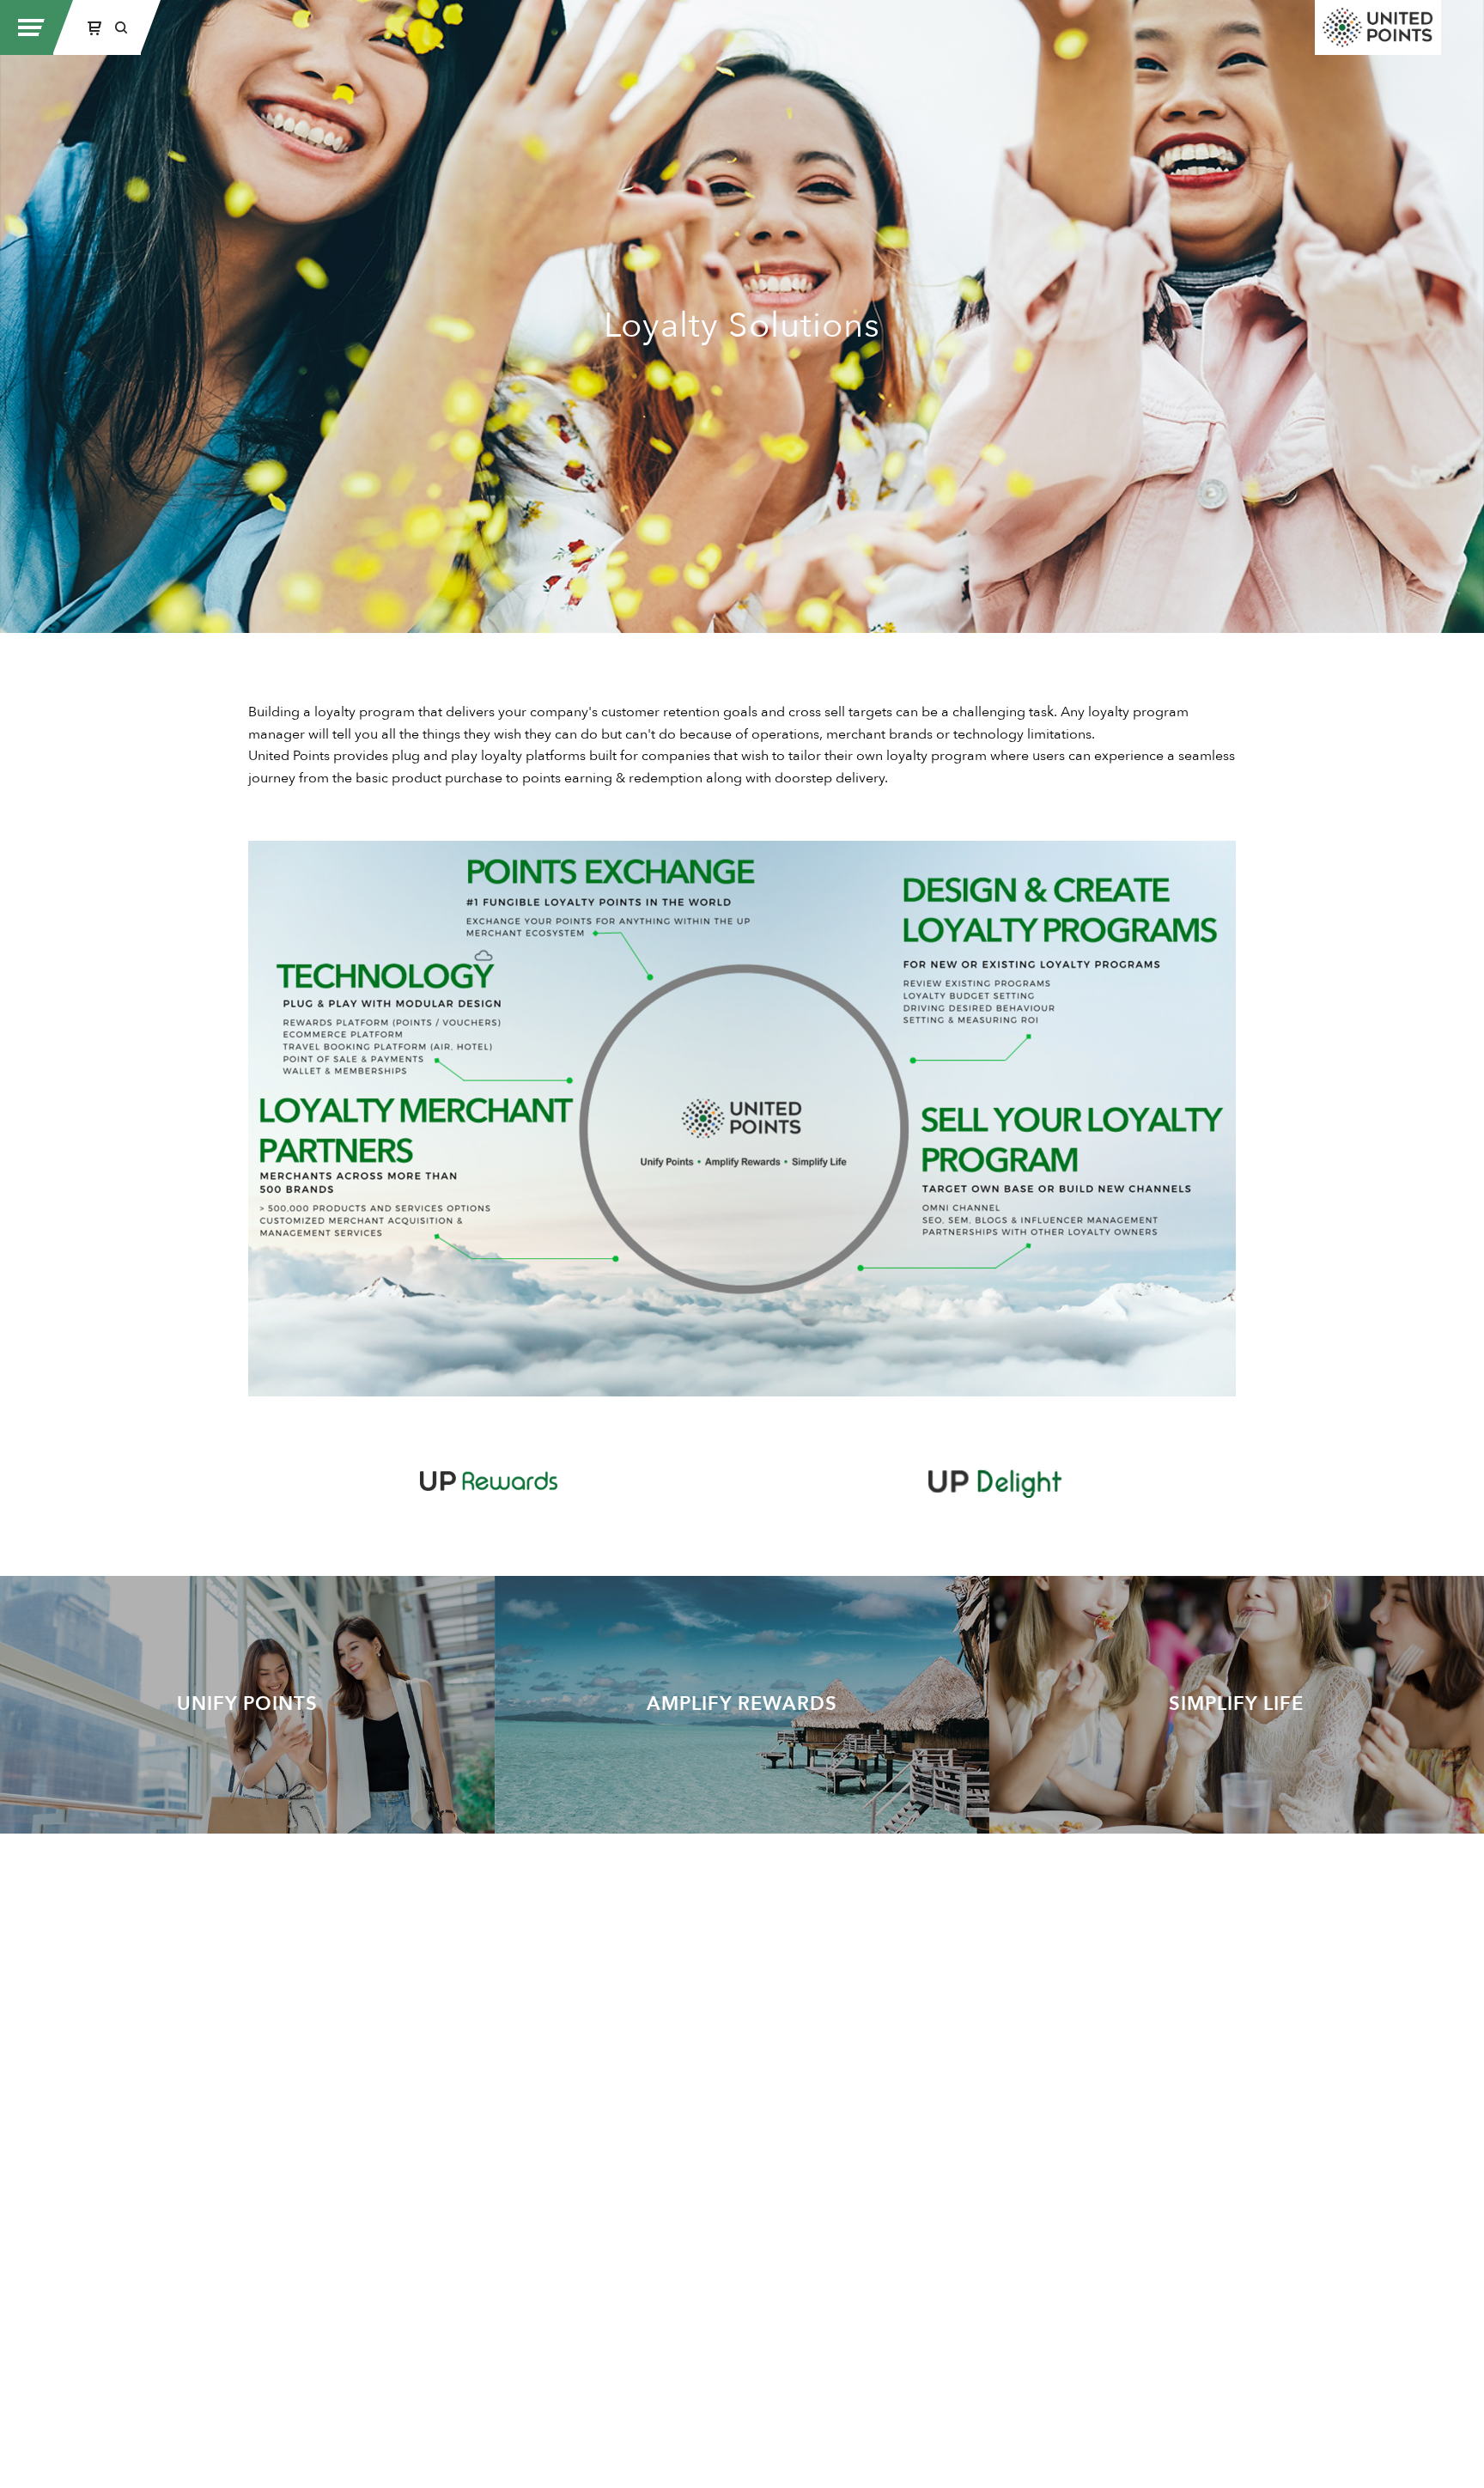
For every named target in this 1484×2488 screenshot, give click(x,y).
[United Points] (1378, 27)
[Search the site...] (121, 27)
